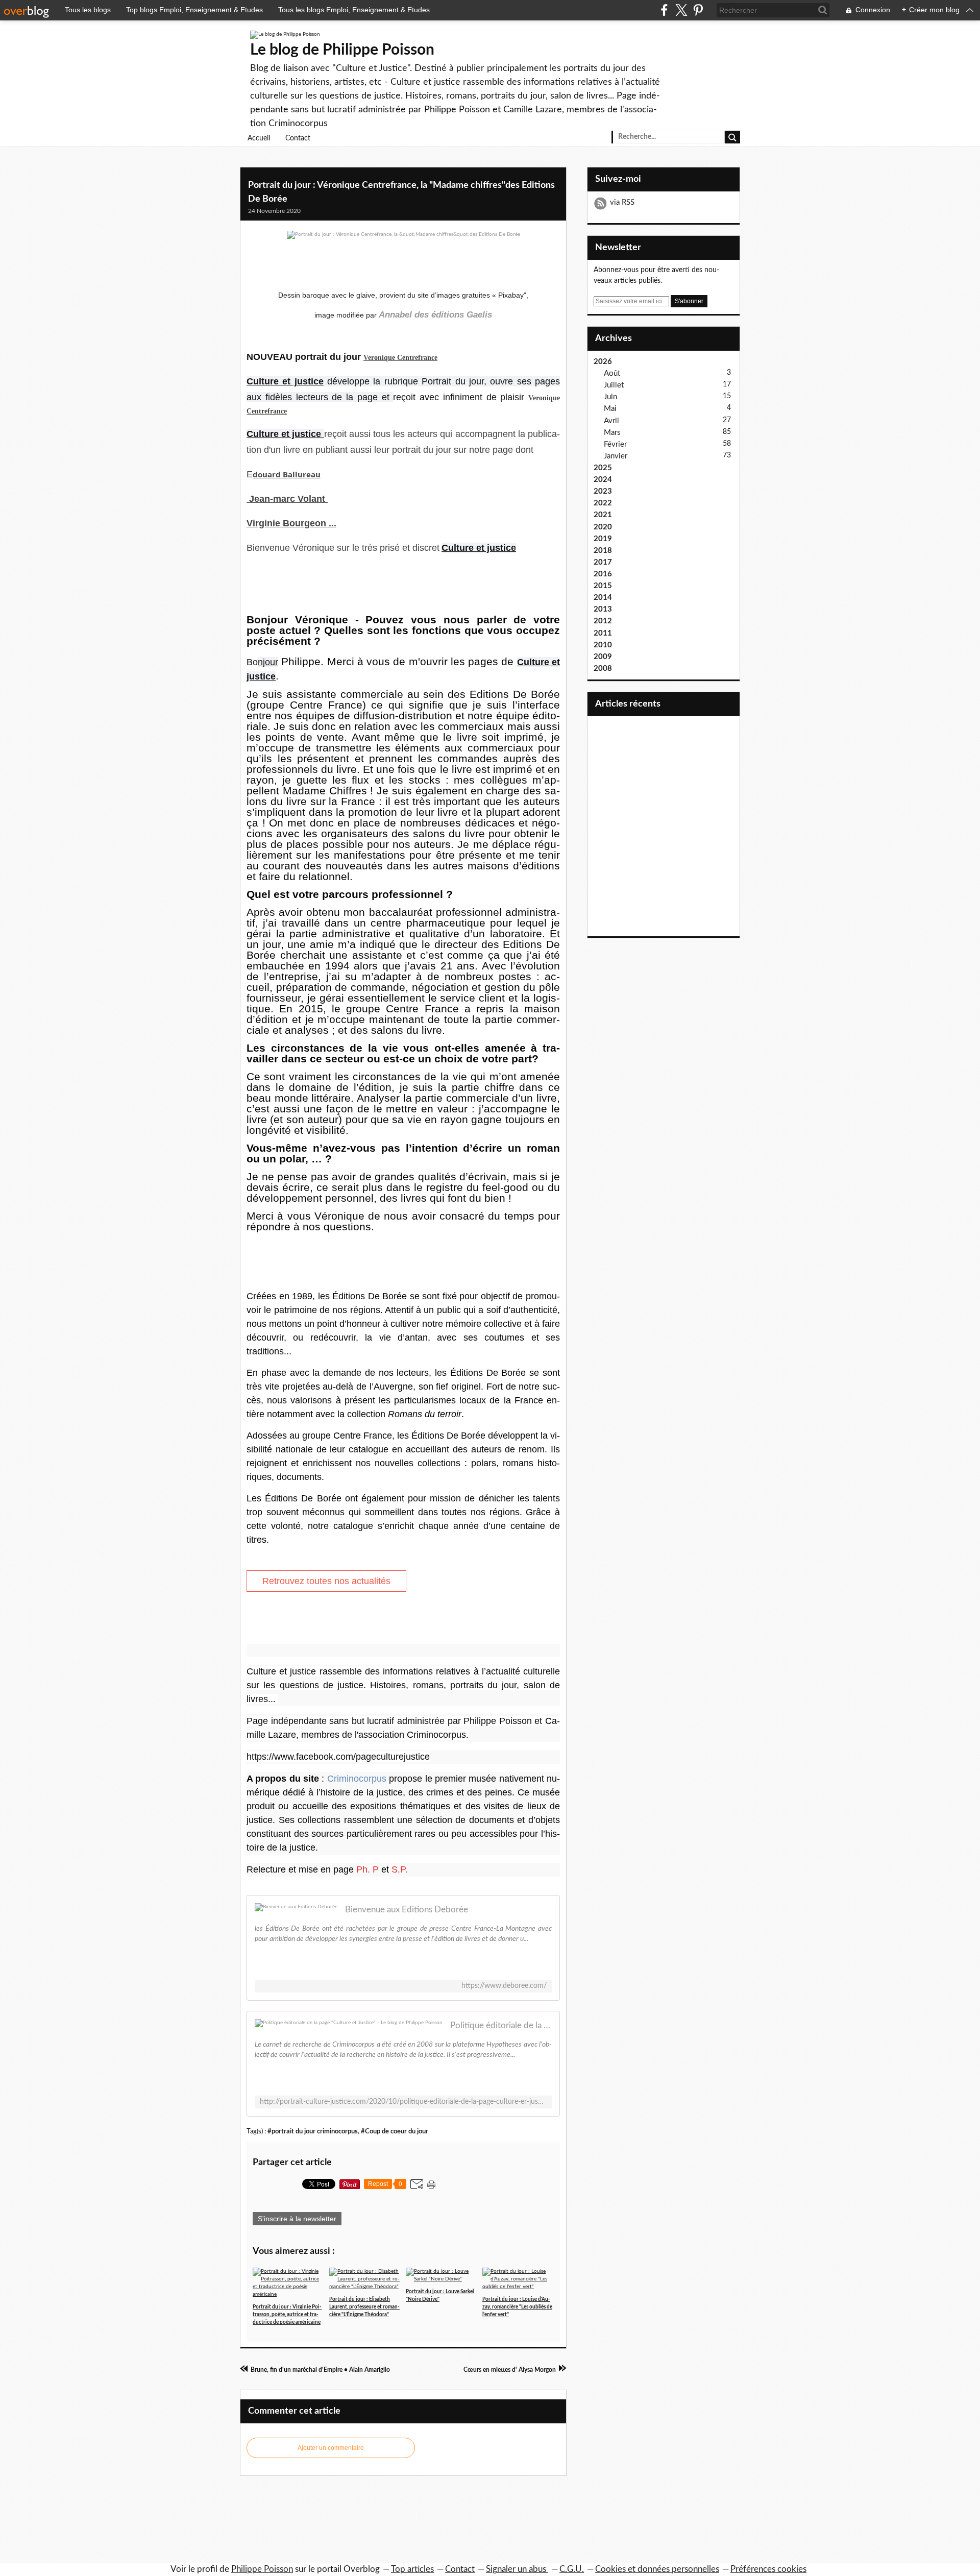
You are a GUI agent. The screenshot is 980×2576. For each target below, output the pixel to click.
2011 (603, 633)
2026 (603, 362)
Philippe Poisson (262, 2569)
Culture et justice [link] (285, 381)
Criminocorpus (357, 1779)
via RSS (622, 202)
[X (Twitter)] (681, 10)
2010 (603, 645)
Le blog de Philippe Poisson (342, 50)
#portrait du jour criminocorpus (313, 2131)
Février (615, 444)
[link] (400, 358)
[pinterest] (698, 10)
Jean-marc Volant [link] (287, 499)
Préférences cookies (768, 2569)
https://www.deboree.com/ (504, 1986)
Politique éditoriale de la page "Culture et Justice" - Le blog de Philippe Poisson (501, 2025)
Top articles (412, 2569)
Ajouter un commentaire (331, 2448)
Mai (610, 409)
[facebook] (664, 10)
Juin (610, 397)
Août (612, 373)
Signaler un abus (517, 2569)
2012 (603, 621)
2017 (603, 562)
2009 (603, 657)
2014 (603, 598)
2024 (603, 480)
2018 (603, 551)
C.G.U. (572, 2569)
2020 (603, 527)
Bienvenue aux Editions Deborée (407, 1910)
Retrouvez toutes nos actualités (326, 1581)
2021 (603, 515)
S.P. (400, 1869)
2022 (603, 503)
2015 (603, 586)
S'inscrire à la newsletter (297, 2219)
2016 (603, 574)
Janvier (616, 456)
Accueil (259, 138)
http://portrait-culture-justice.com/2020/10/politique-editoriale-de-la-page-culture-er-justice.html (403, 2102)
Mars (612, 433)
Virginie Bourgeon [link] (286, 523)
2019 (603, 539)
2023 (603, 491)
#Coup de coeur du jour (395, 2131)
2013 (603, 609)
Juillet (614, 385)
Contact (298, 138)
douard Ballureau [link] (287, 474)
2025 (603, 468)
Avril (611, 421)
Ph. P (367, 1869)
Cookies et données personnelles (657, 2569)
